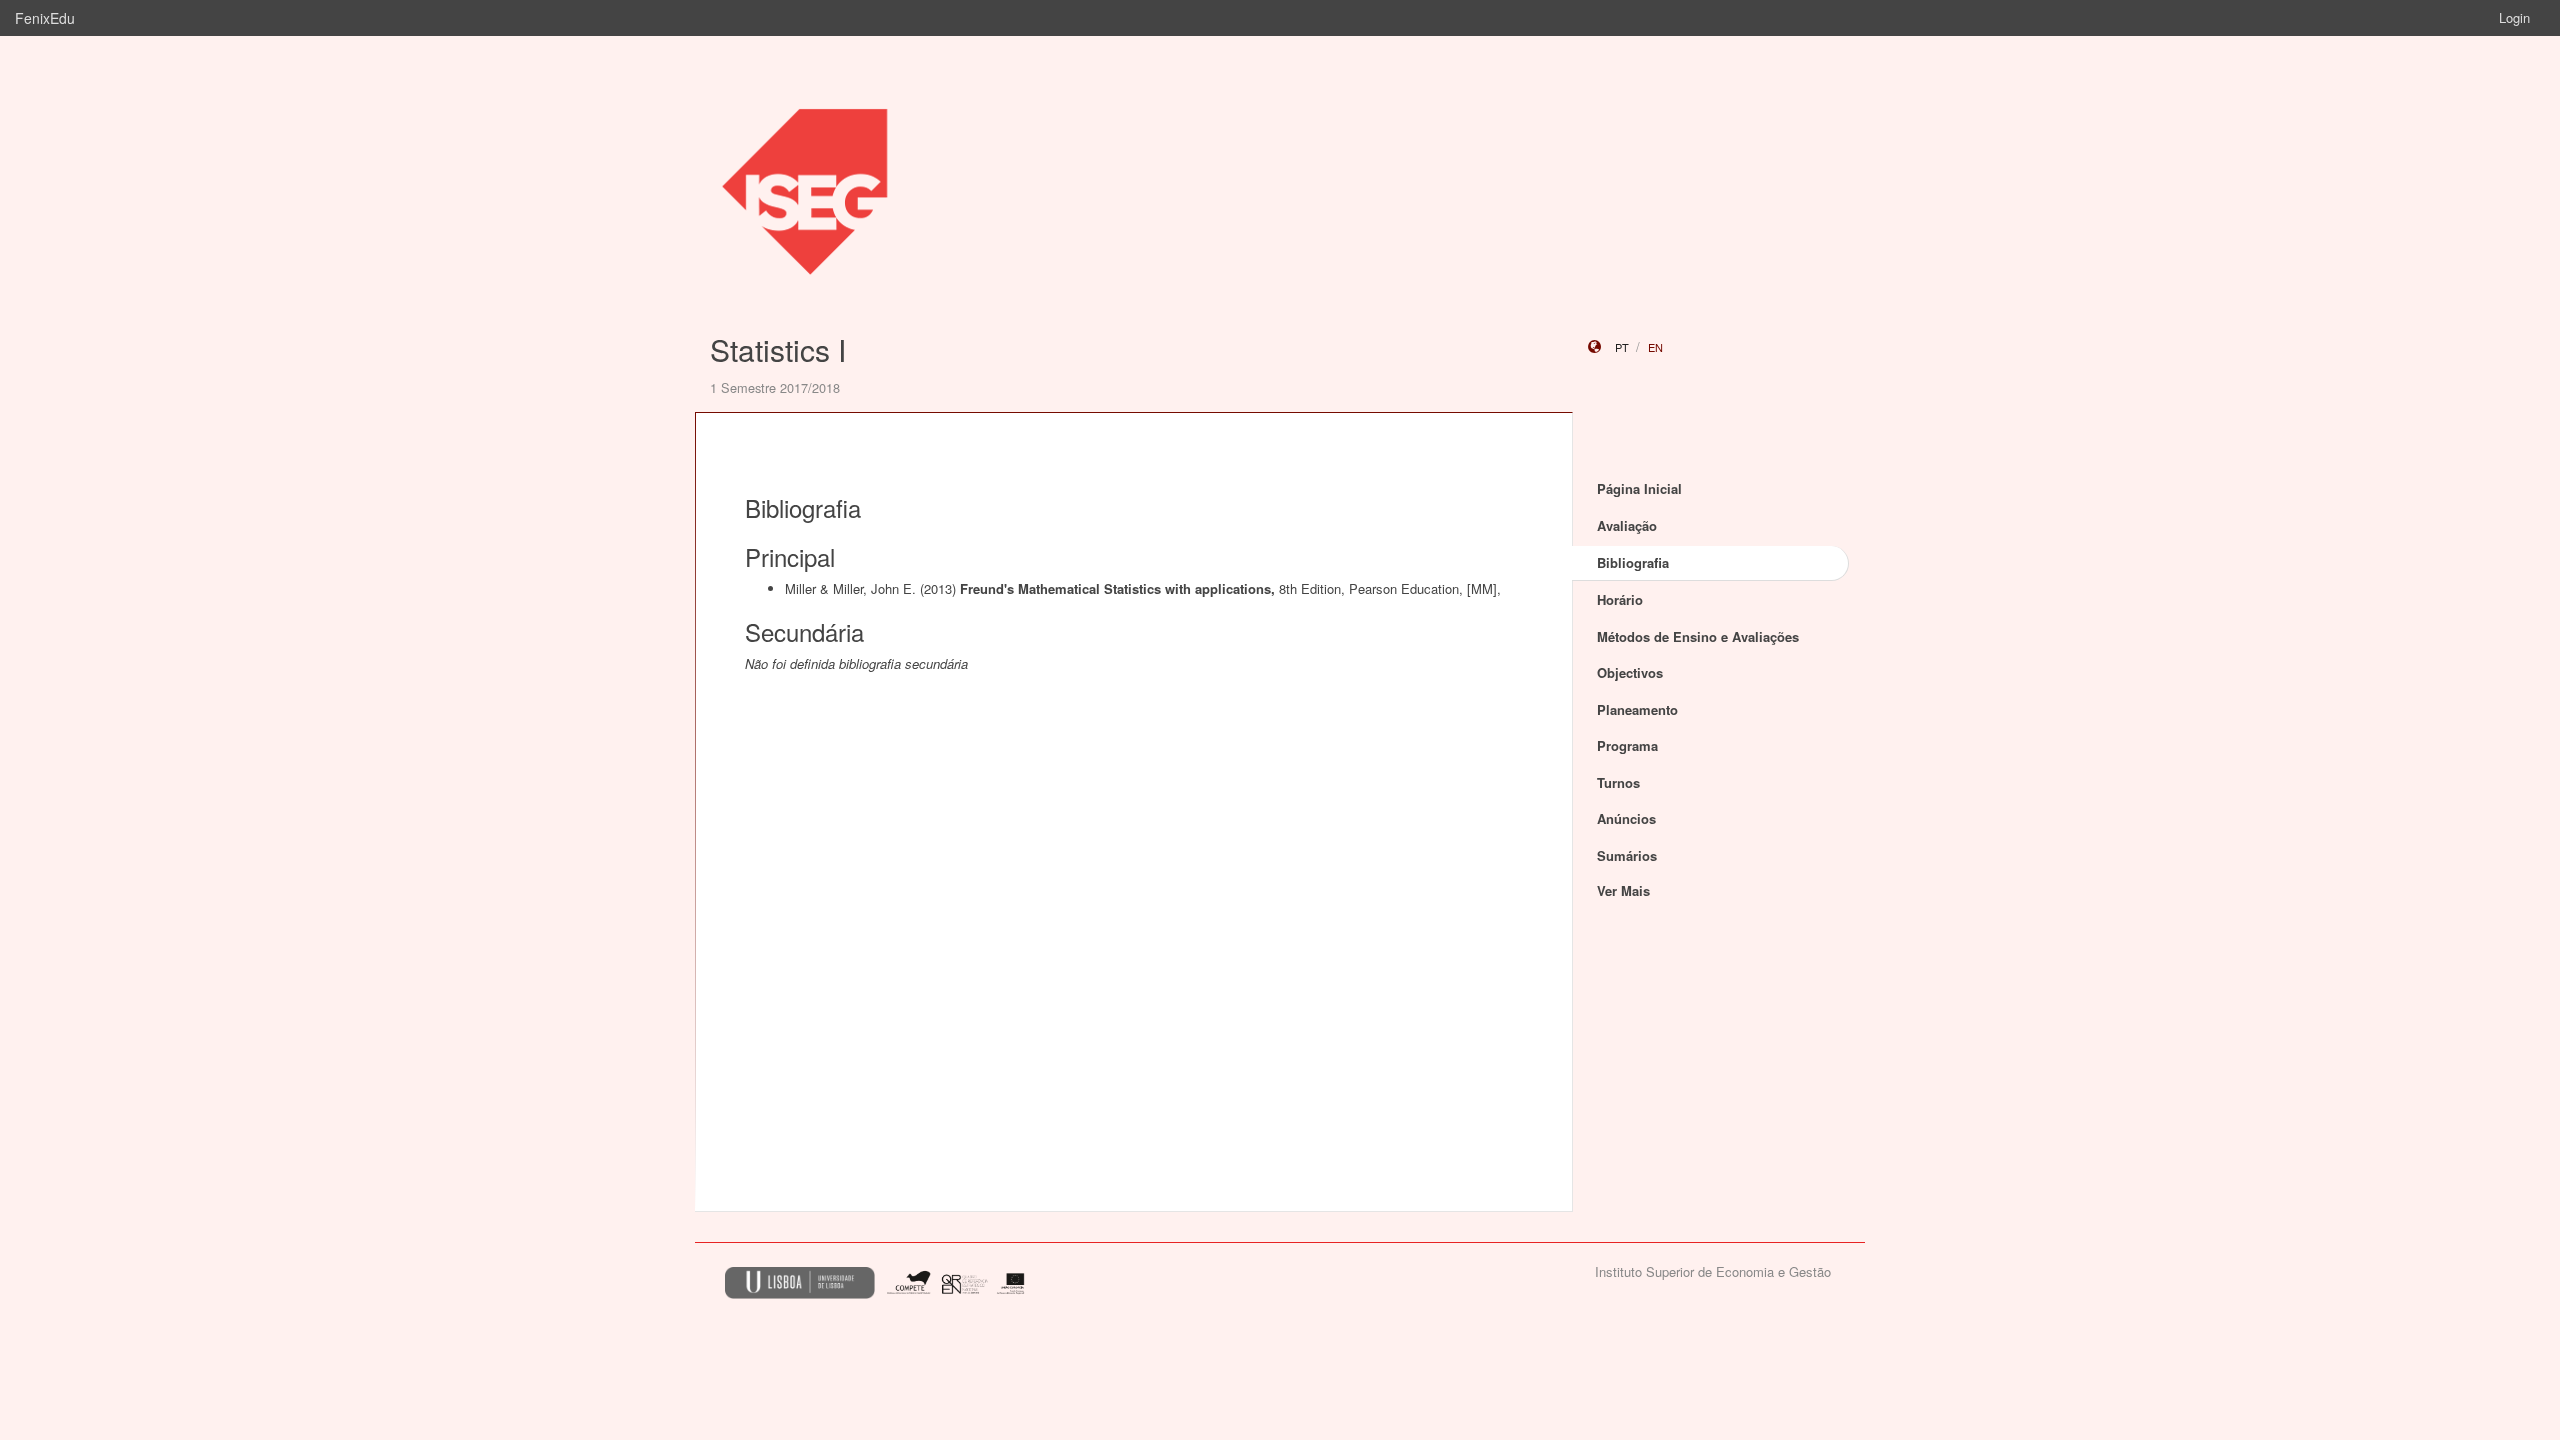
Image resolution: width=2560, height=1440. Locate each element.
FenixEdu (45, 18)
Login (2514, 17)
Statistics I (778, 349)
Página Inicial (1639, 488)
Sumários (1627, 855)
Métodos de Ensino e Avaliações (1698, 636)
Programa (1627, 745)
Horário (1620, 599)
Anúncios (1626, 818)
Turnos (1618, 782)
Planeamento (1637, 709)
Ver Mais (1623, 890)
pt (1622, 347)
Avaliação (1627, 525)
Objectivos (1630, 672)
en (1655, 347)
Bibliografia (1633, 562)
